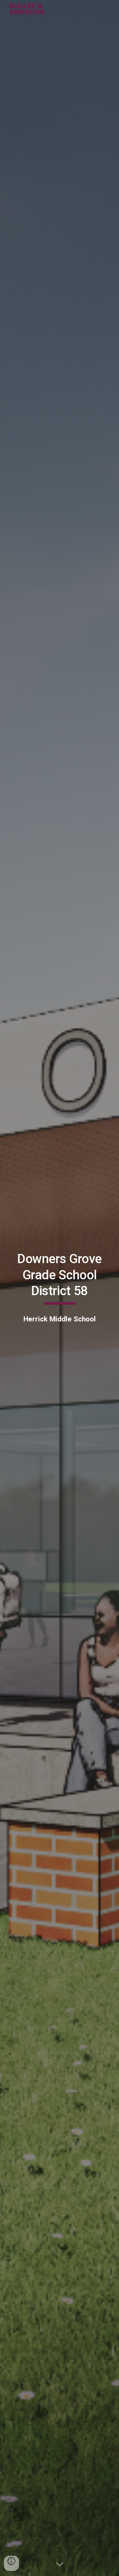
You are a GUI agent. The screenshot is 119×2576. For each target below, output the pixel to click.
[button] (60, 2565)
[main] (60, 1278)
